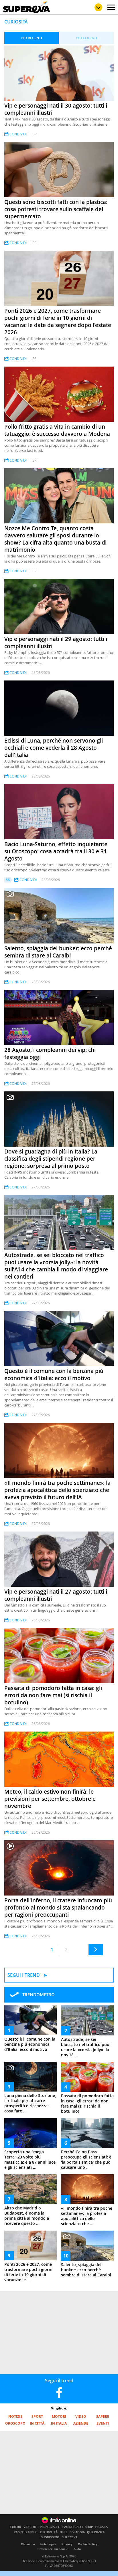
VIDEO (81, 2416)
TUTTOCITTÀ (49, 2532)
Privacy (67, 2544)
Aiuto (77, 2549)
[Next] (96, 1950)
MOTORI (59, 2416)
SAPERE (103, 2416)
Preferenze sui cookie (53, 2549)
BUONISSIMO (50, 2537)
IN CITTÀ (37, 2423)
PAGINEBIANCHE (26, 2532)
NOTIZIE (15, 2416)
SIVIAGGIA (77, 2532)
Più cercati (87, 38)
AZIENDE (81, 2423)
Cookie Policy (88, 2544)
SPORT (37, 2416)
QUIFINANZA (96, 2532)
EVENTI (103, 2423)
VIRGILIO (30, 2527)
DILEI (64, 2532)
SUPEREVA (69, 2537)
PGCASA (102, 2527)
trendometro (39, 1995)
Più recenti (32, 38)
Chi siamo (28, 2544)
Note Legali (48, 2544)
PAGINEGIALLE (49, 2527)
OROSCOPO (15, 2423)
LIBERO (16, 2527)
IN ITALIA (59, 2423)
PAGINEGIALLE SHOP (78, 2527)
